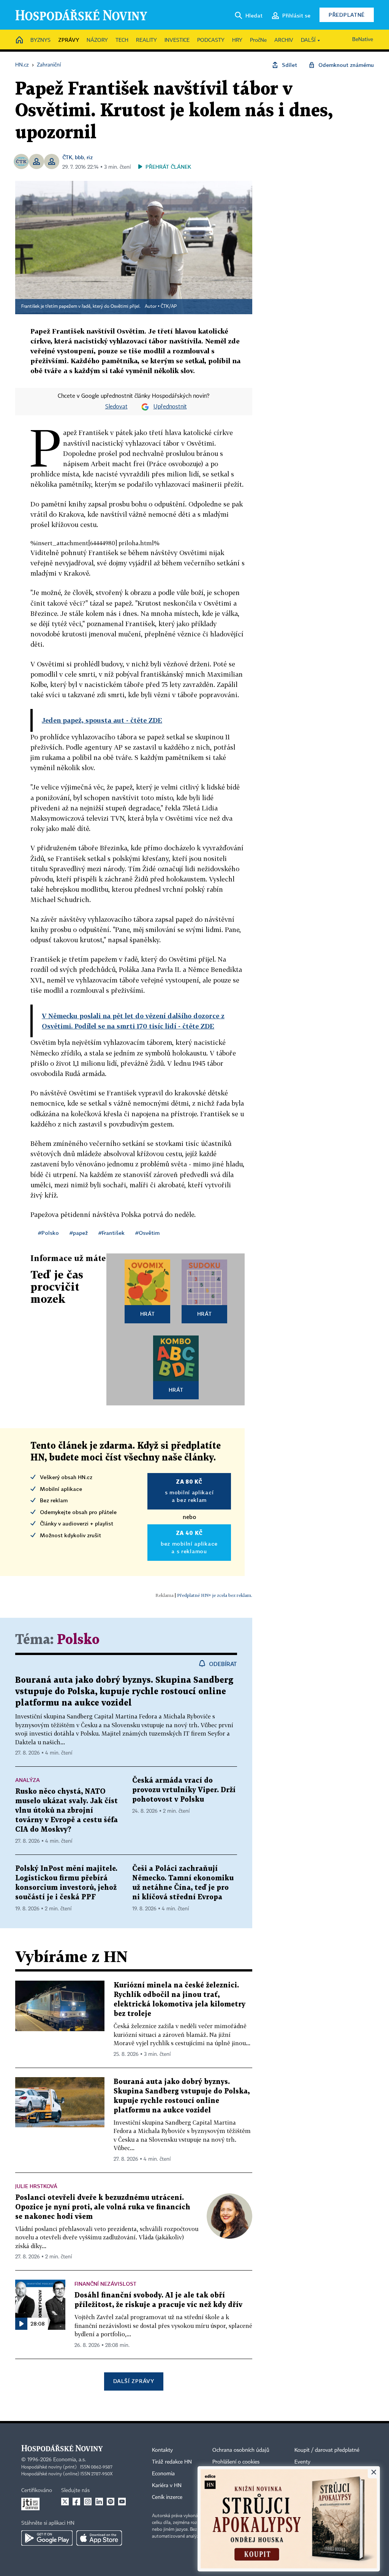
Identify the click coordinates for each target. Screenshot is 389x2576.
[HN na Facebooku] (76, 2502)
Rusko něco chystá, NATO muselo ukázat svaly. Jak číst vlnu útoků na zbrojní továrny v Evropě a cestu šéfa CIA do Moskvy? (66, 1811)
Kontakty (162, 2450)
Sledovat (116, 407)
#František (111, 1233)
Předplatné (347, 15)
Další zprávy (134, 2381)
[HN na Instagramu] (88, 2502)
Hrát (148, 1314)
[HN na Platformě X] (65, 2502)
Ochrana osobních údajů (241, 2450)
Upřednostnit (170, 407)
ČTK (67, 157)
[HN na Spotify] (111, 2502)
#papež (79, 1233)
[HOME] (19, 40)
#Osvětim (147, 1233)
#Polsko (48, 1233)
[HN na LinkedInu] (99, 2502)
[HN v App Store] (99, 2538)
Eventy (302, 2462)
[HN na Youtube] (122, 2502)
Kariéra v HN (167, 2486)
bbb (79, 157)
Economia (163, 2474)
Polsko (78, 1640)
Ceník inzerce (167, 2497)
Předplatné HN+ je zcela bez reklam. (215, 1595)
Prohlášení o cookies (236, 2462)
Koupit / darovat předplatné (327, 2450)
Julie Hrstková (36, 2186)
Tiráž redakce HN (172, 2462)
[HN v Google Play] (47, 2538)
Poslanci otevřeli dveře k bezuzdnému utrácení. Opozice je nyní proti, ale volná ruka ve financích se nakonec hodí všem (103, 2207)
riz (90, 157)
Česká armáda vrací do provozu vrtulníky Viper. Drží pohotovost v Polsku (184, 1790)
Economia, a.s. (70, 2460)
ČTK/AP (169, 307)
